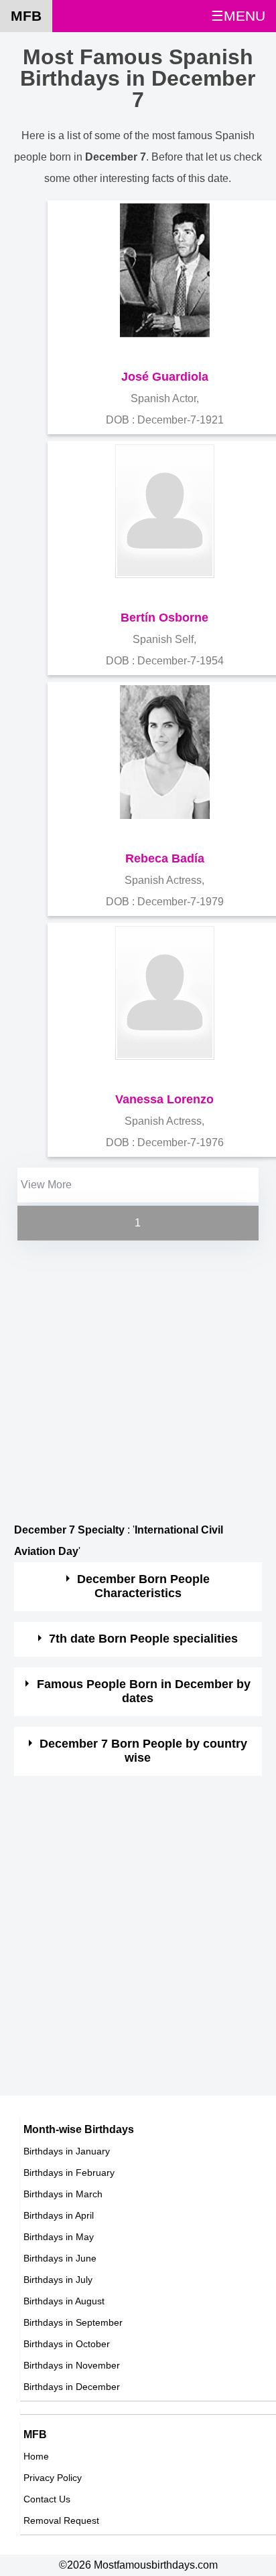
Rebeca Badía (165, 858)
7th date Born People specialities (143, 1639)
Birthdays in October (67, 2344)
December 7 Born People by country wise (143, 1751)
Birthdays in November (72, 2365)
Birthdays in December (72, 2387)
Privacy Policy (53, 2478)
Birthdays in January (67, 2151)
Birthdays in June (60, 2258)
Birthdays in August (64, 2301)
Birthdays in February (69, 2173)
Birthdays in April (59, 2215)
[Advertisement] (138, 1382)
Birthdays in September (73, 2322)
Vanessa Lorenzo (164, 1099)
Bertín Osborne (164, 618)
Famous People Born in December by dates (144, 1691)
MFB (26, 16)
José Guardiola (165, 377)
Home (36, 2456)
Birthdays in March (63, 2194)
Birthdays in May (59, 2237)
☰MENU (238, 16)
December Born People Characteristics (143, 1586)
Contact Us (47, 2499)
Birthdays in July (58, 2280)
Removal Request (61, 2520)
